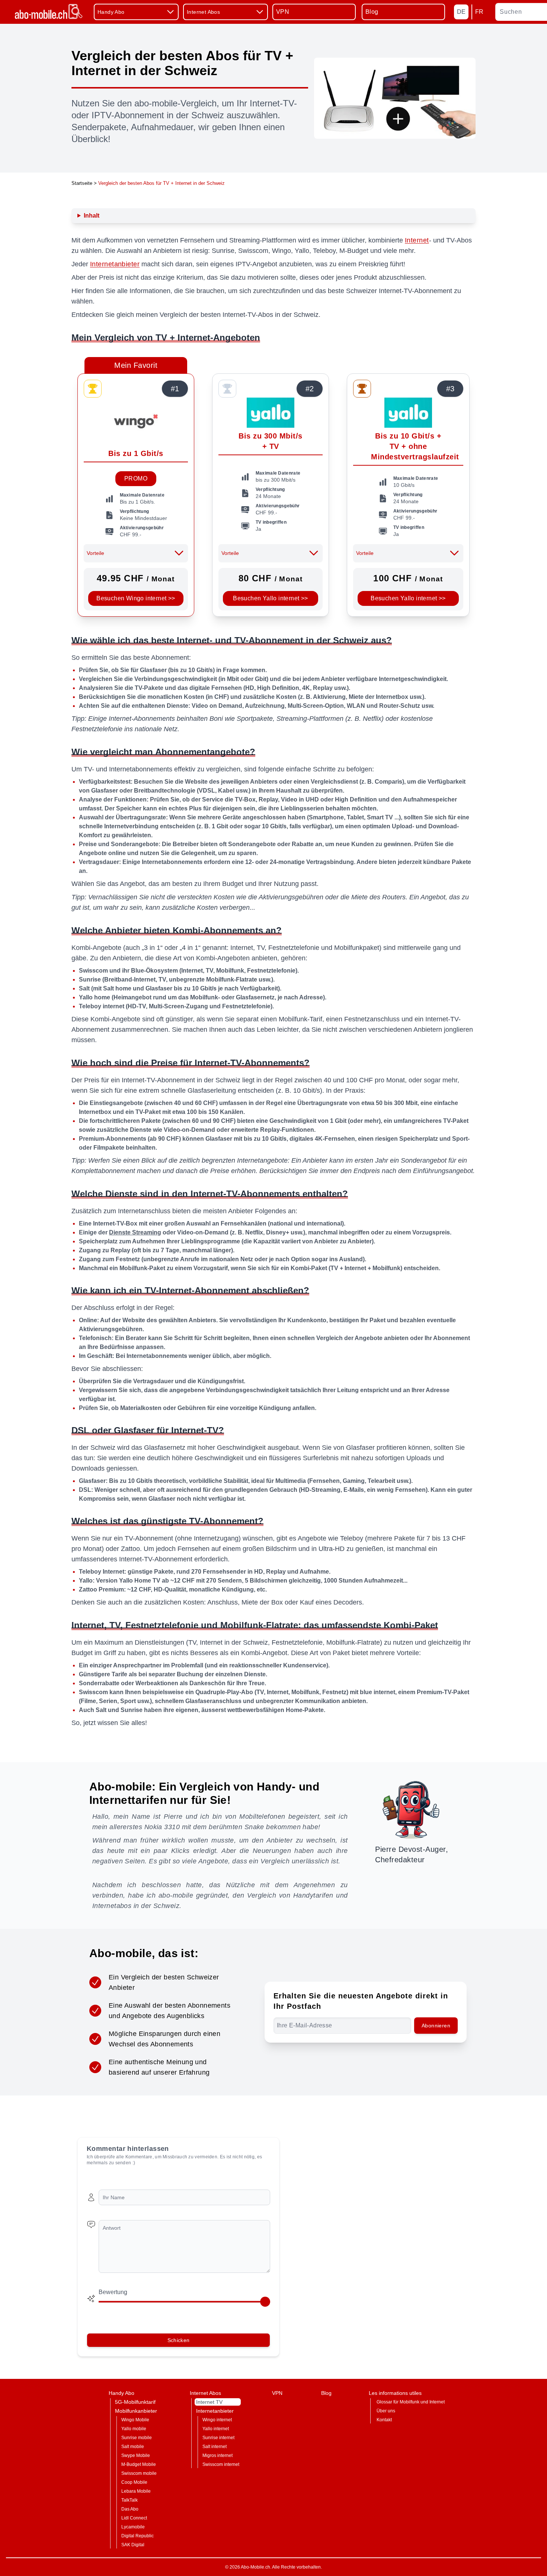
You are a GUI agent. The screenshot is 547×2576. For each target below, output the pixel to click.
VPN (283, 12)
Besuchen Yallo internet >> (270, 598)
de (461, 12)
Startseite (82, 183)
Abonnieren (436, 2026)
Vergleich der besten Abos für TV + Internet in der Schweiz (161, 183)
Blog (372, 12)
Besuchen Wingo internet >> (136, 598)
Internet (417, 240)
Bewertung (113, 2292)
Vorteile (95, 553)
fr (479, 12)
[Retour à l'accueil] (48, 12)
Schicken (179, 2340)
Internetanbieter (115, 264)
